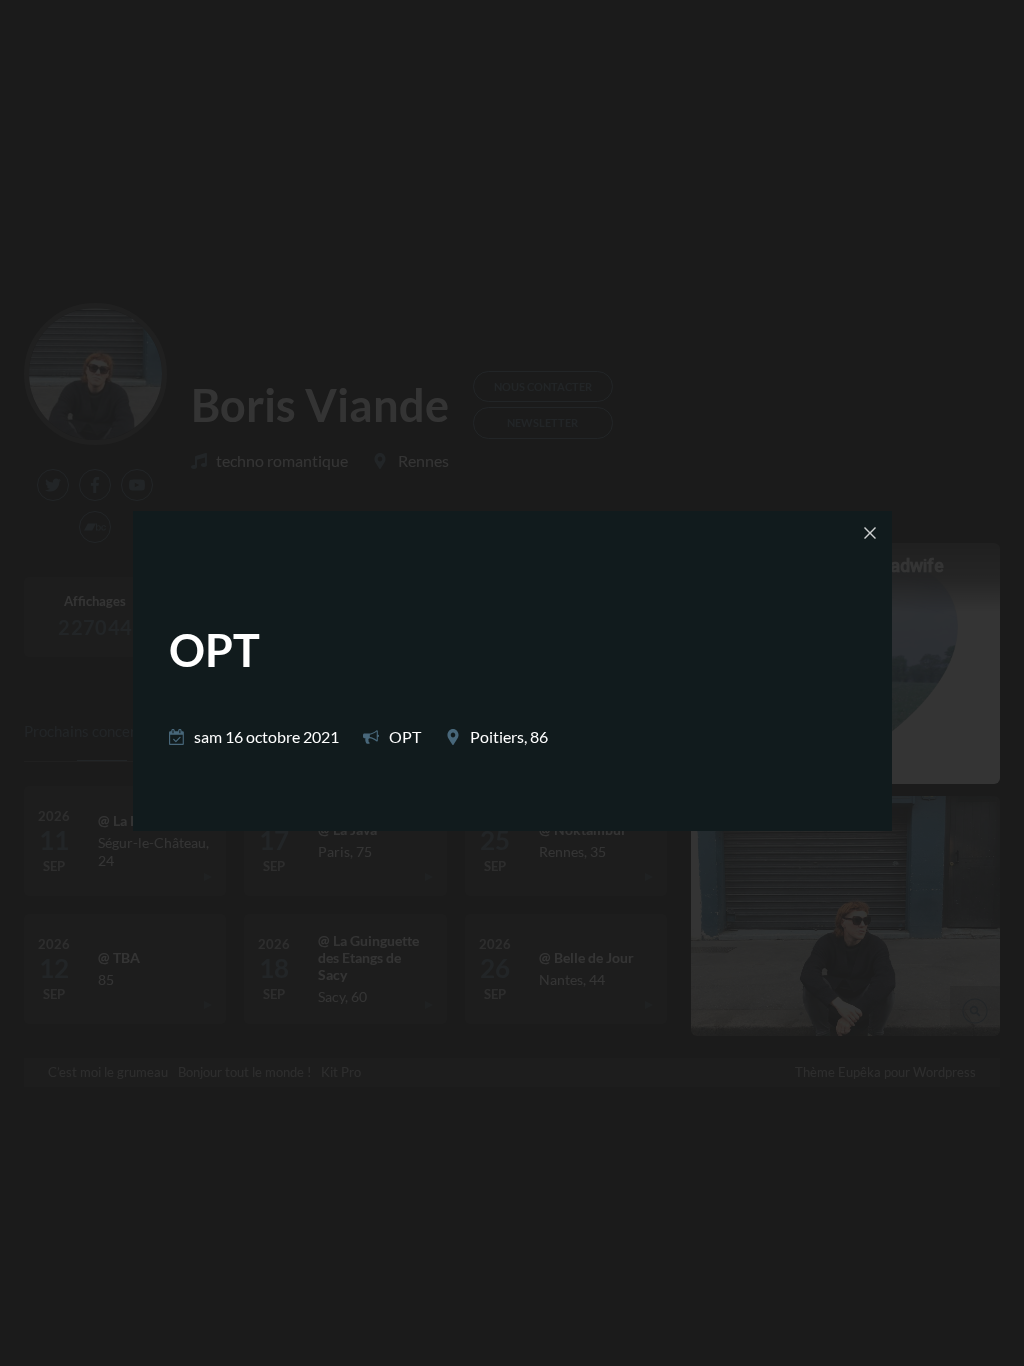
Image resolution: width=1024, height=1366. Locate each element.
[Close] (870, 533)
